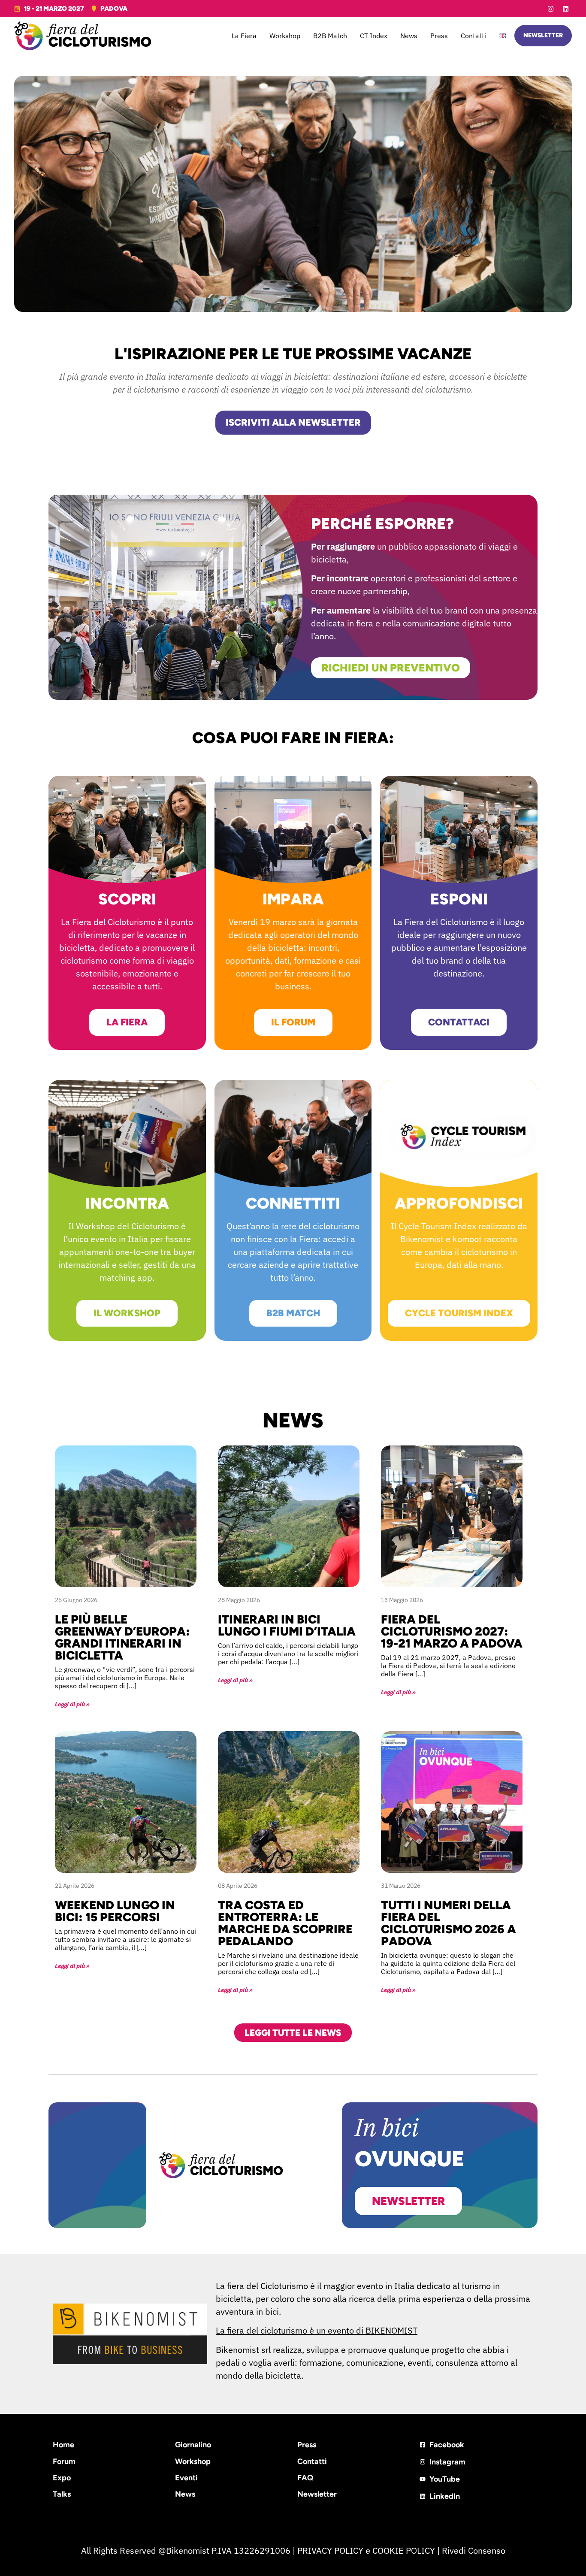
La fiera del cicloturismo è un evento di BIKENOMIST (317, 2330)
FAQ (305, 2478)
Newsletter (317, 2494)
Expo (62, 2478)
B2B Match (330, 36)
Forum (64, 2461)
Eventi (186, 2478)
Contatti (473, 36)
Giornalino (193, 2445)
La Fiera (244, 36)
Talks (62, 2494)
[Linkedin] (565, 9)
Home (63, 2445)
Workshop (285, 36)
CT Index (374, 36)
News (409, 36)
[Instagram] (550, 9)
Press (439, 36)
